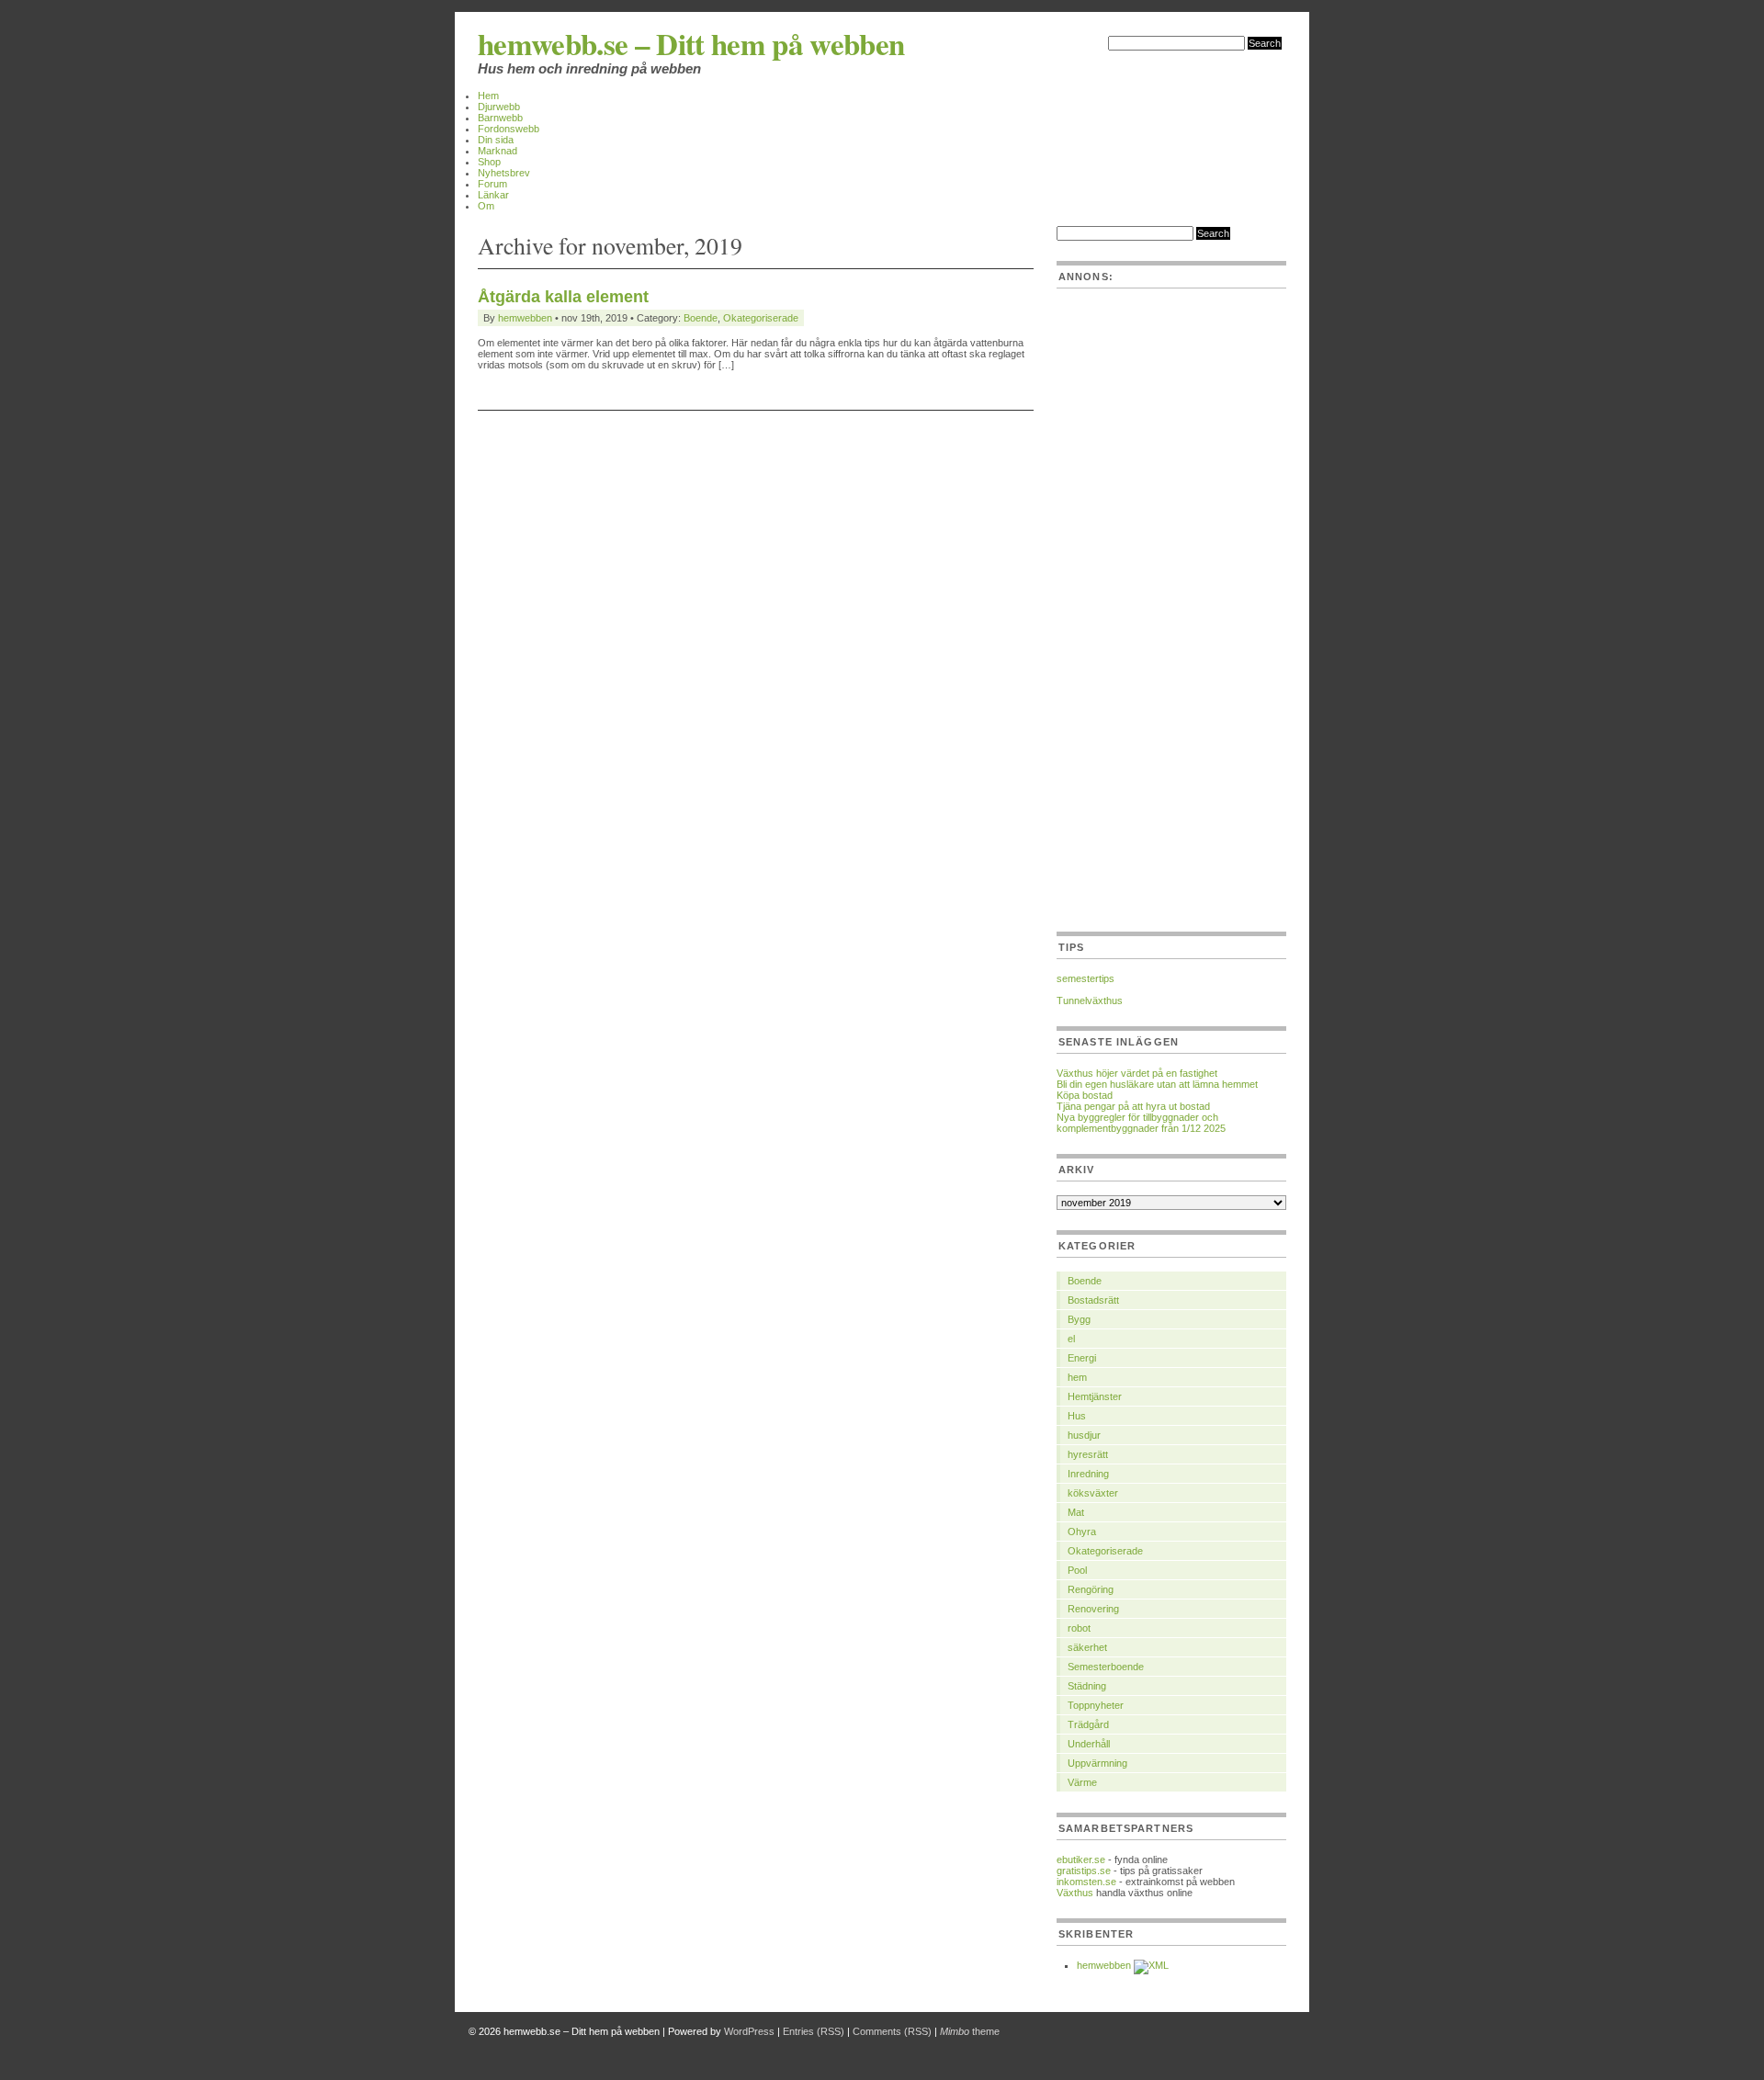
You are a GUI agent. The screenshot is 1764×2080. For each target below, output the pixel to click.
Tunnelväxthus (1090, 1000)
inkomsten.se (1086, 1882)
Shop (489, 162)
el (1071, 1339)
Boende (701, 318)
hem (1077, 1377)
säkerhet (1087, 1647)
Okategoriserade (761, 318)
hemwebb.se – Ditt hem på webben (691, 43)
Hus (1077, 1416)
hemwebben (525, 318)
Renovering (1093, 1609)
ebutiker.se (1081, 1860)
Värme (1082, 1782)
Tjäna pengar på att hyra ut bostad (1133, 1106)
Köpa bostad (1085, 1095)
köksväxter (1093, 1493)
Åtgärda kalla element (563, 297)
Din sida (496, 140)
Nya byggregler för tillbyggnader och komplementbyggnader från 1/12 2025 (1141, 1123)
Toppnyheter (1096, 1705)
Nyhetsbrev (504, 173)
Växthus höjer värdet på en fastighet (1137, 1073)
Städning (1087, 1686)
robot (1079, 1628)
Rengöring (1091, 1589)
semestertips (1086, 978)
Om (486, 206)
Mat (1076, 1512)
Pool (1077, 1570)
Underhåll (1089, 1744)
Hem (488, 96)
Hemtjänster (1095, 1396)
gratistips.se (1084, 1871)
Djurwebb (499, 107)
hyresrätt (1088, 1454)
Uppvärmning (1097, 1763)
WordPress (749, 2031)
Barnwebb (500, 118)
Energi (1082, 1358)
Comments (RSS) (892, 2031)
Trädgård (1088, 1724)
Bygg (1079, 1319)
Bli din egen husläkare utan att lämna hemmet (1157, 1084)
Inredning (1088, 1474)
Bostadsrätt (1093, 1300)
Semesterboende (1106, 1667)
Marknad (498, 151)
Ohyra (1082, 1532)
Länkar (493, 195)
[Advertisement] (1171, 625)
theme (970, 2031)
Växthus (1075, 1893)
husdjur (1084, 1435)
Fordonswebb (509, 129)
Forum (492, 184)
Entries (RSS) (814, 2031)
